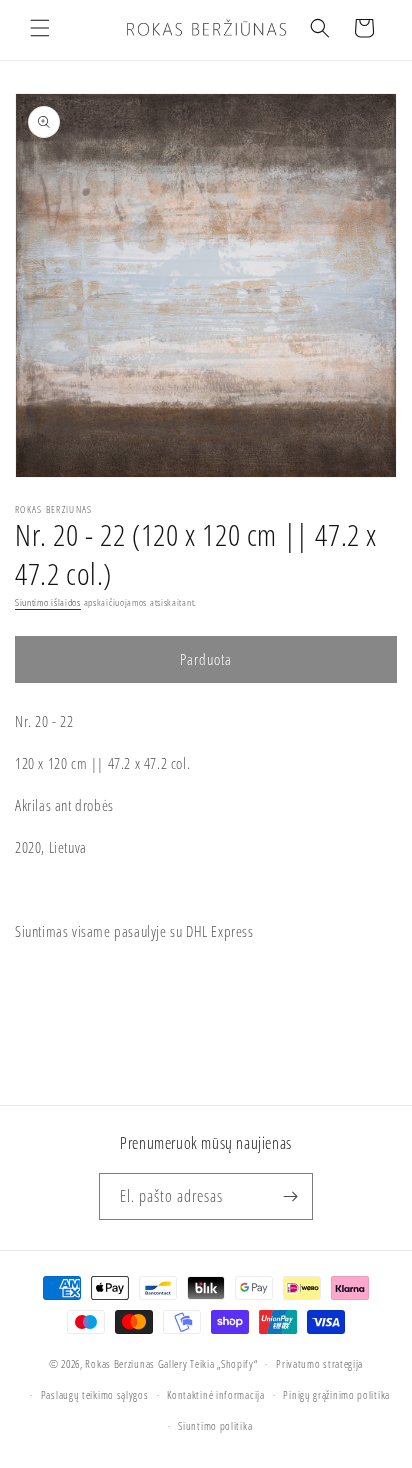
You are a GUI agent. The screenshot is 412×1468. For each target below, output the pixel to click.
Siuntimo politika (215, 1425)
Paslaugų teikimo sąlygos (95, 1394)
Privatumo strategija (319, 1363)
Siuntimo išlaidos (48, 602)
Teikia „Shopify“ (223, 1363)
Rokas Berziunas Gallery (136, 1363)
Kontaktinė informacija (215, 1394)
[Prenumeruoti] (290, 1196)
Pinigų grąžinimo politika (336, 1394)
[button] (40, 28)
